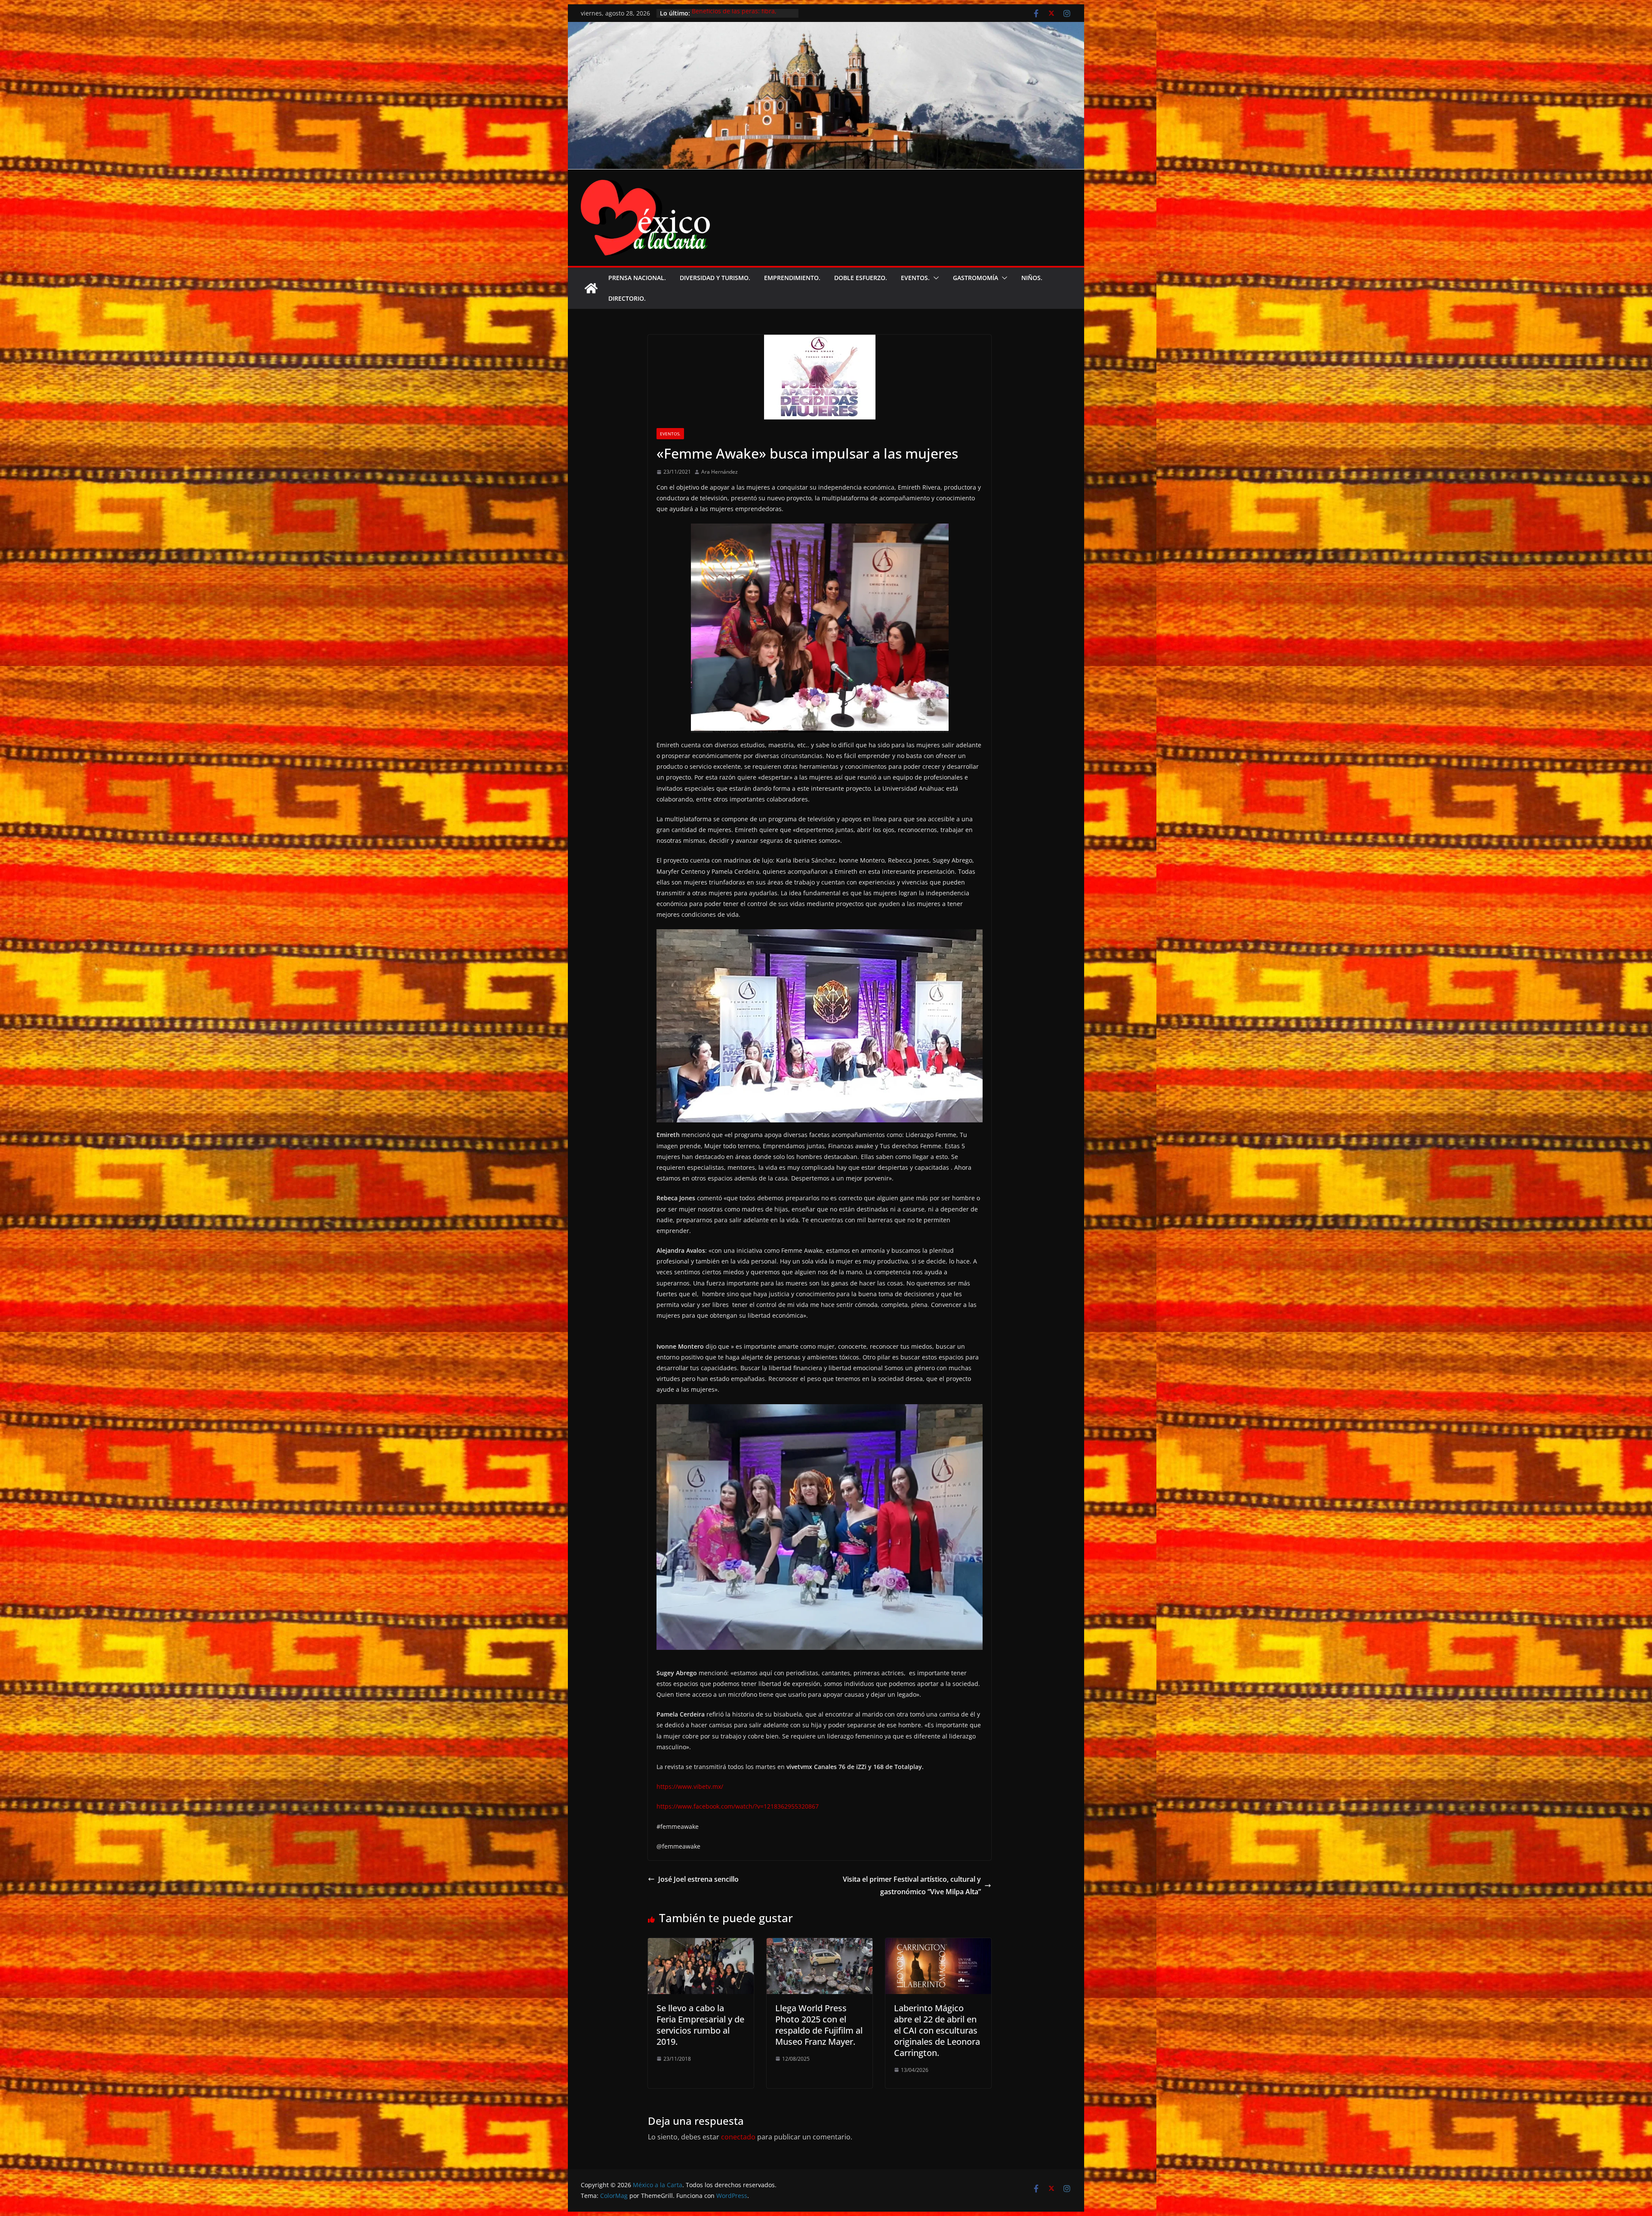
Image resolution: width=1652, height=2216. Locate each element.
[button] (934, 278)
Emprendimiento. (792, 278)
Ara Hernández (720, 472)
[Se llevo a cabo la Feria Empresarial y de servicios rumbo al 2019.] (701, 1944)
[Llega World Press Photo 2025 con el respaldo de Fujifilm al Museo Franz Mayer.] (820, 1944)
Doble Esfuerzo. (861, 278)
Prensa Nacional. (637, 278)
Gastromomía (975, 278)
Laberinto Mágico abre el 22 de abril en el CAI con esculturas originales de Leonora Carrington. (937, 2030)
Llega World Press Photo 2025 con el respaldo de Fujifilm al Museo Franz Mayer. (819, 2025)
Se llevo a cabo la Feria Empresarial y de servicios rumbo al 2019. (700, 2025)
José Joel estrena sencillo (698, 1879)
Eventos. (915, 278)
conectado (738, 2137)
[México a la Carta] (826, 28)
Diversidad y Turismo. (715, 278)
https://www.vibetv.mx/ (690, 1786)
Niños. (1032, 278)
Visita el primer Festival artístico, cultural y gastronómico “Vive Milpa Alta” (912, 1885)
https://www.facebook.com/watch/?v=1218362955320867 (738, 1806)
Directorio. (627, 298)
